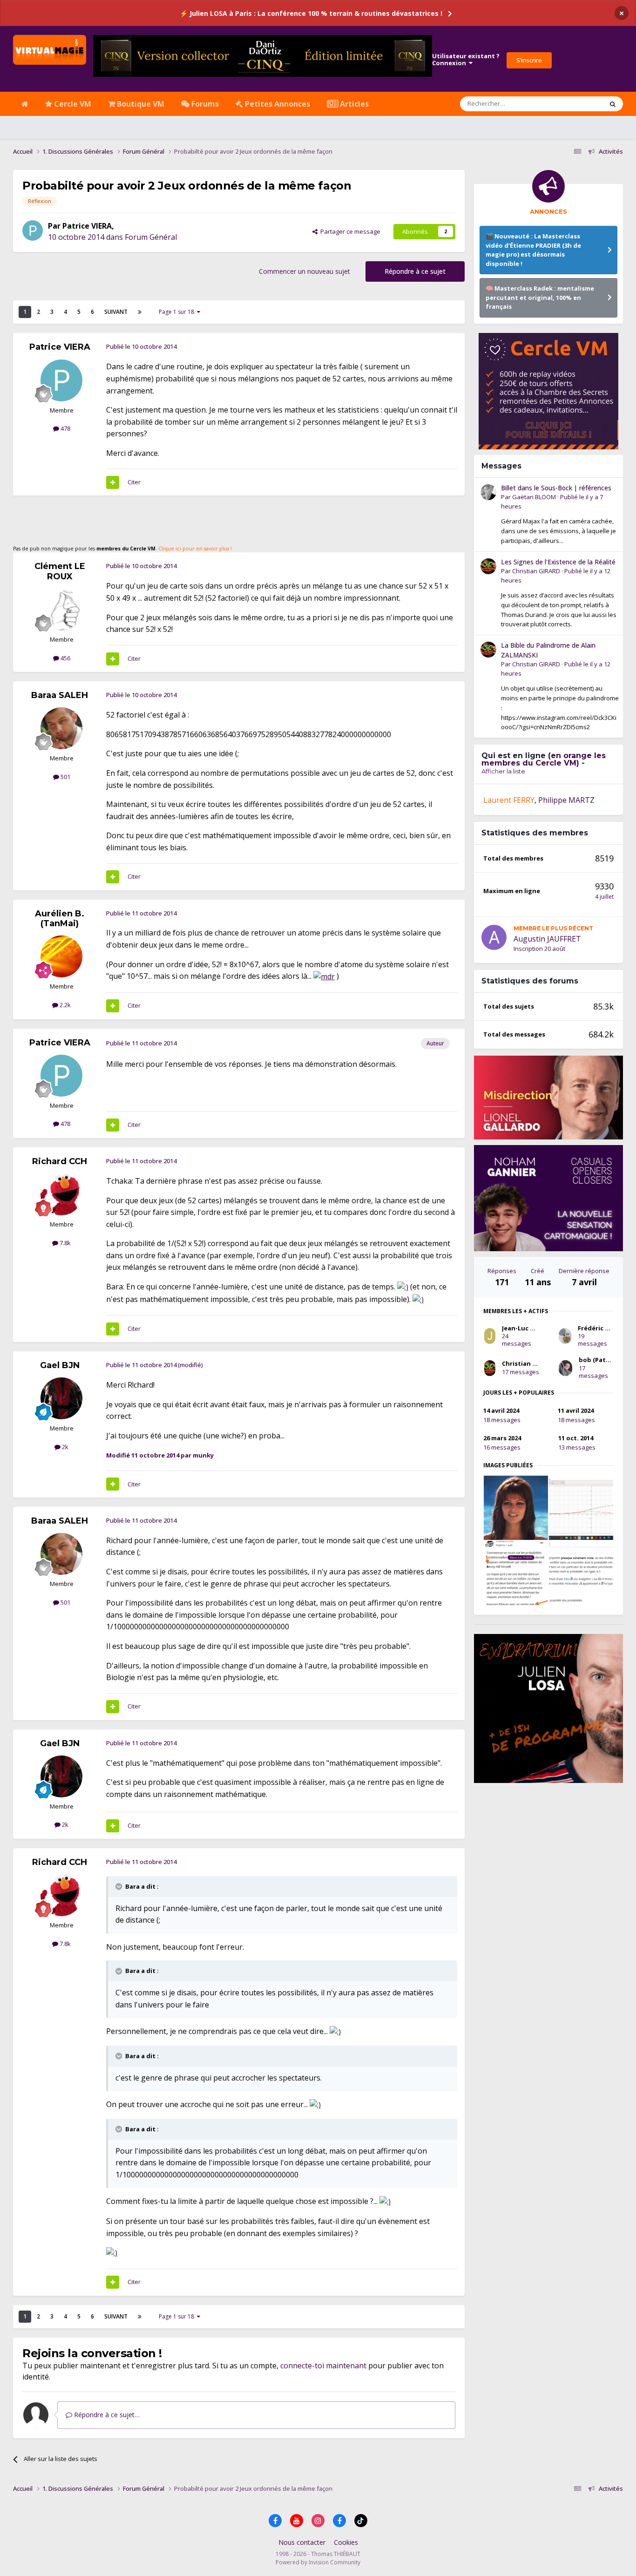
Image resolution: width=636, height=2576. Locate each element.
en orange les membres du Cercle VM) (544, 759)
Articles (353, 104)
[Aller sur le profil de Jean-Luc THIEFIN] (490, 1336)
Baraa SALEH (60, 695)
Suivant (116, 312)
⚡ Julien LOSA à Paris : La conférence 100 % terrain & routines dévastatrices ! (311, 13)
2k (64, 1447)
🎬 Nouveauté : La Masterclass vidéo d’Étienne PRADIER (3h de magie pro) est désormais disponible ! (533, 250)
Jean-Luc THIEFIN (528, 1328)
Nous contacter (302, 2542)
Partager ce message (349, 231)
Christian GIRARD (536, 571)
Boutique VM (140, 104)
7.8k (64, 1243)
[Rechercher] (613, 104)
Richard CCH (60, 1161)
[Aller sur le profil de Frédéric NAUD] (565, 1336)
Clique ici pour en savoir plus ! (195, 549)
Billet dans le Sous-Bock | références (556, 488)
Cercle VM (72, 104)
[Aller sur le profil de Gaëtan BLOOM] (488, 492)
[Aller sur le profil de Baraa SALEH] (61, 728)
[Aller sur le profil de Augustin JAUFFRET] (494, 937)
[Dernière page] (140, 312)
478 (65, 428)
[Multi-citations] (113, 482)
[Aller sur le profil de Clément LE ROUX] (61, 610)
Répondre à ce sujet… (106, 2415)
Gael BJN (60, 1365)
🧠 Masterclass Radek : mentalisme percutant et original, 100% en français (540, 297)
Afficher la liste (503, 771)
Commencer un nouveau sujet (304, 271)
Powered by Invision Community (318, 2562)
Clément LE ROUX (60, 571)
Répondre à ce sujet (415, 271)
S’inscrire (529, 60)
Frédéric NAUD (600, 1328)
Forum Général (151, 237)
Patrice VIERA (87, 226)
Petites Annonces (277, 104)
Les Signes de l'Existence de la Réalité (558, 562)
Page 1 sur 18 (178, 312)
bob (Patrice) (599, 1360)
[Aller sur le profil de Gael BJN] (61, 1398)
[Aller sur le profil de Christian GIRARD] (488, 566)
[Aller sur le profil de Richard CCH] (61, 1194)
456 (65, 658)
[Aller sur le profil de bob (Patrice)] (565, 1368)
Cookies (346, 2542)
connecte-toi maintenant (323, 2366)
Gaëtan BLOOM (534, 497)
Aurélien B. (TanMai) (60, 919)
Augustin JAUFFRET (547, 939)
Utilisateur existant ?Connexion (466, 60)
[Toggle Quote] (120, 1886)
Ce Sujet (579, 104)
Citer (134, 482)
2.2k (64, 1005)
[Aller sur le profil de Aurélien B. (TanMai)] (61, 956)
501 (65, 777)
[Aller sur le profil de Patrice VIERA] (33, 230)
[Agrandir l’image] (324, 976)
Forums (204, 104)
